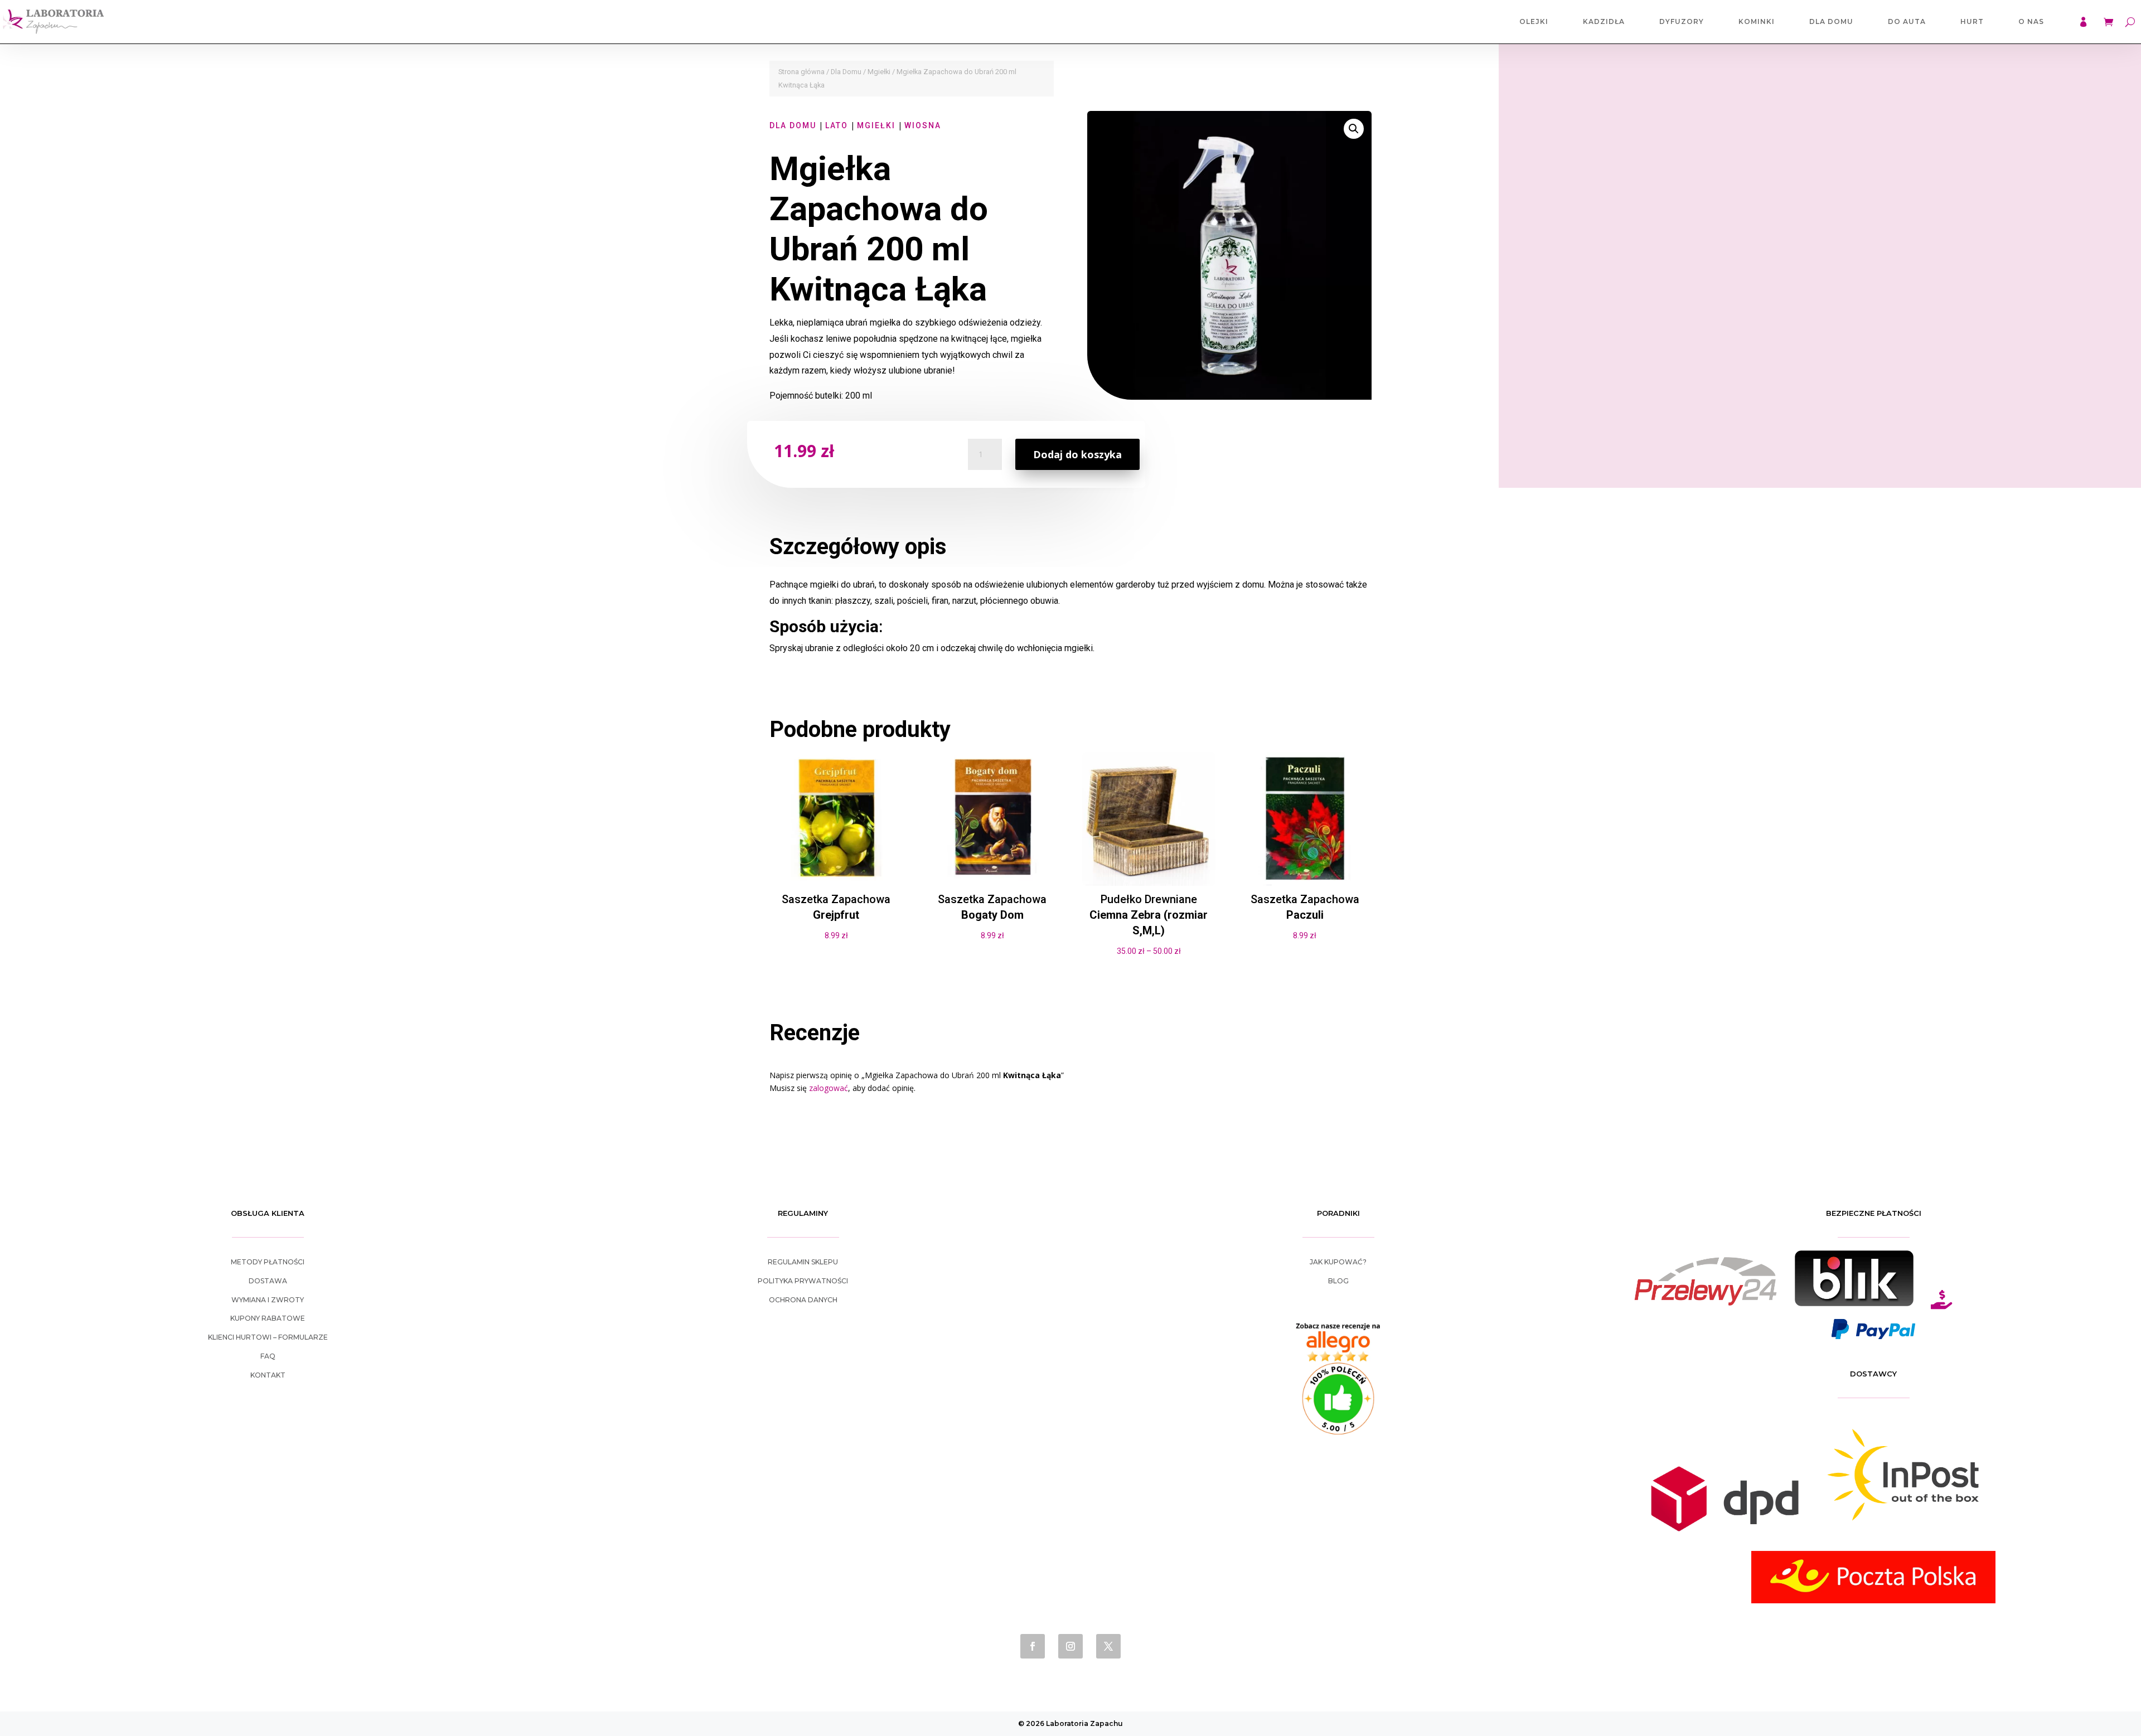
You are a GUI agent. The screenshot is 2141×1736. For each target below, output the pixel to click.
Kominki (1757, 21)
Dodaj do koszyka (1077, 454)
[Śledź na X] (1108, 1646)
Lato (837, 125)
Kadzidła (1604, 21)
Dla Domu (1831, 21)
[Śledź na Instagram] (1070, 1646)
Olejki (1534, 21)
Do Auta (1907, 21)
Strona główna (801, 72)
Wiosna (923, 125)
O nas (2031, 21)
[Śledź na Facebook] (1033, 1646)
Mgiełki (879, 72)
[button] (1354, 129)
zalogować (829, 1088)
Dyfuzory (1682, 21)
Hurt (1972, 21)
